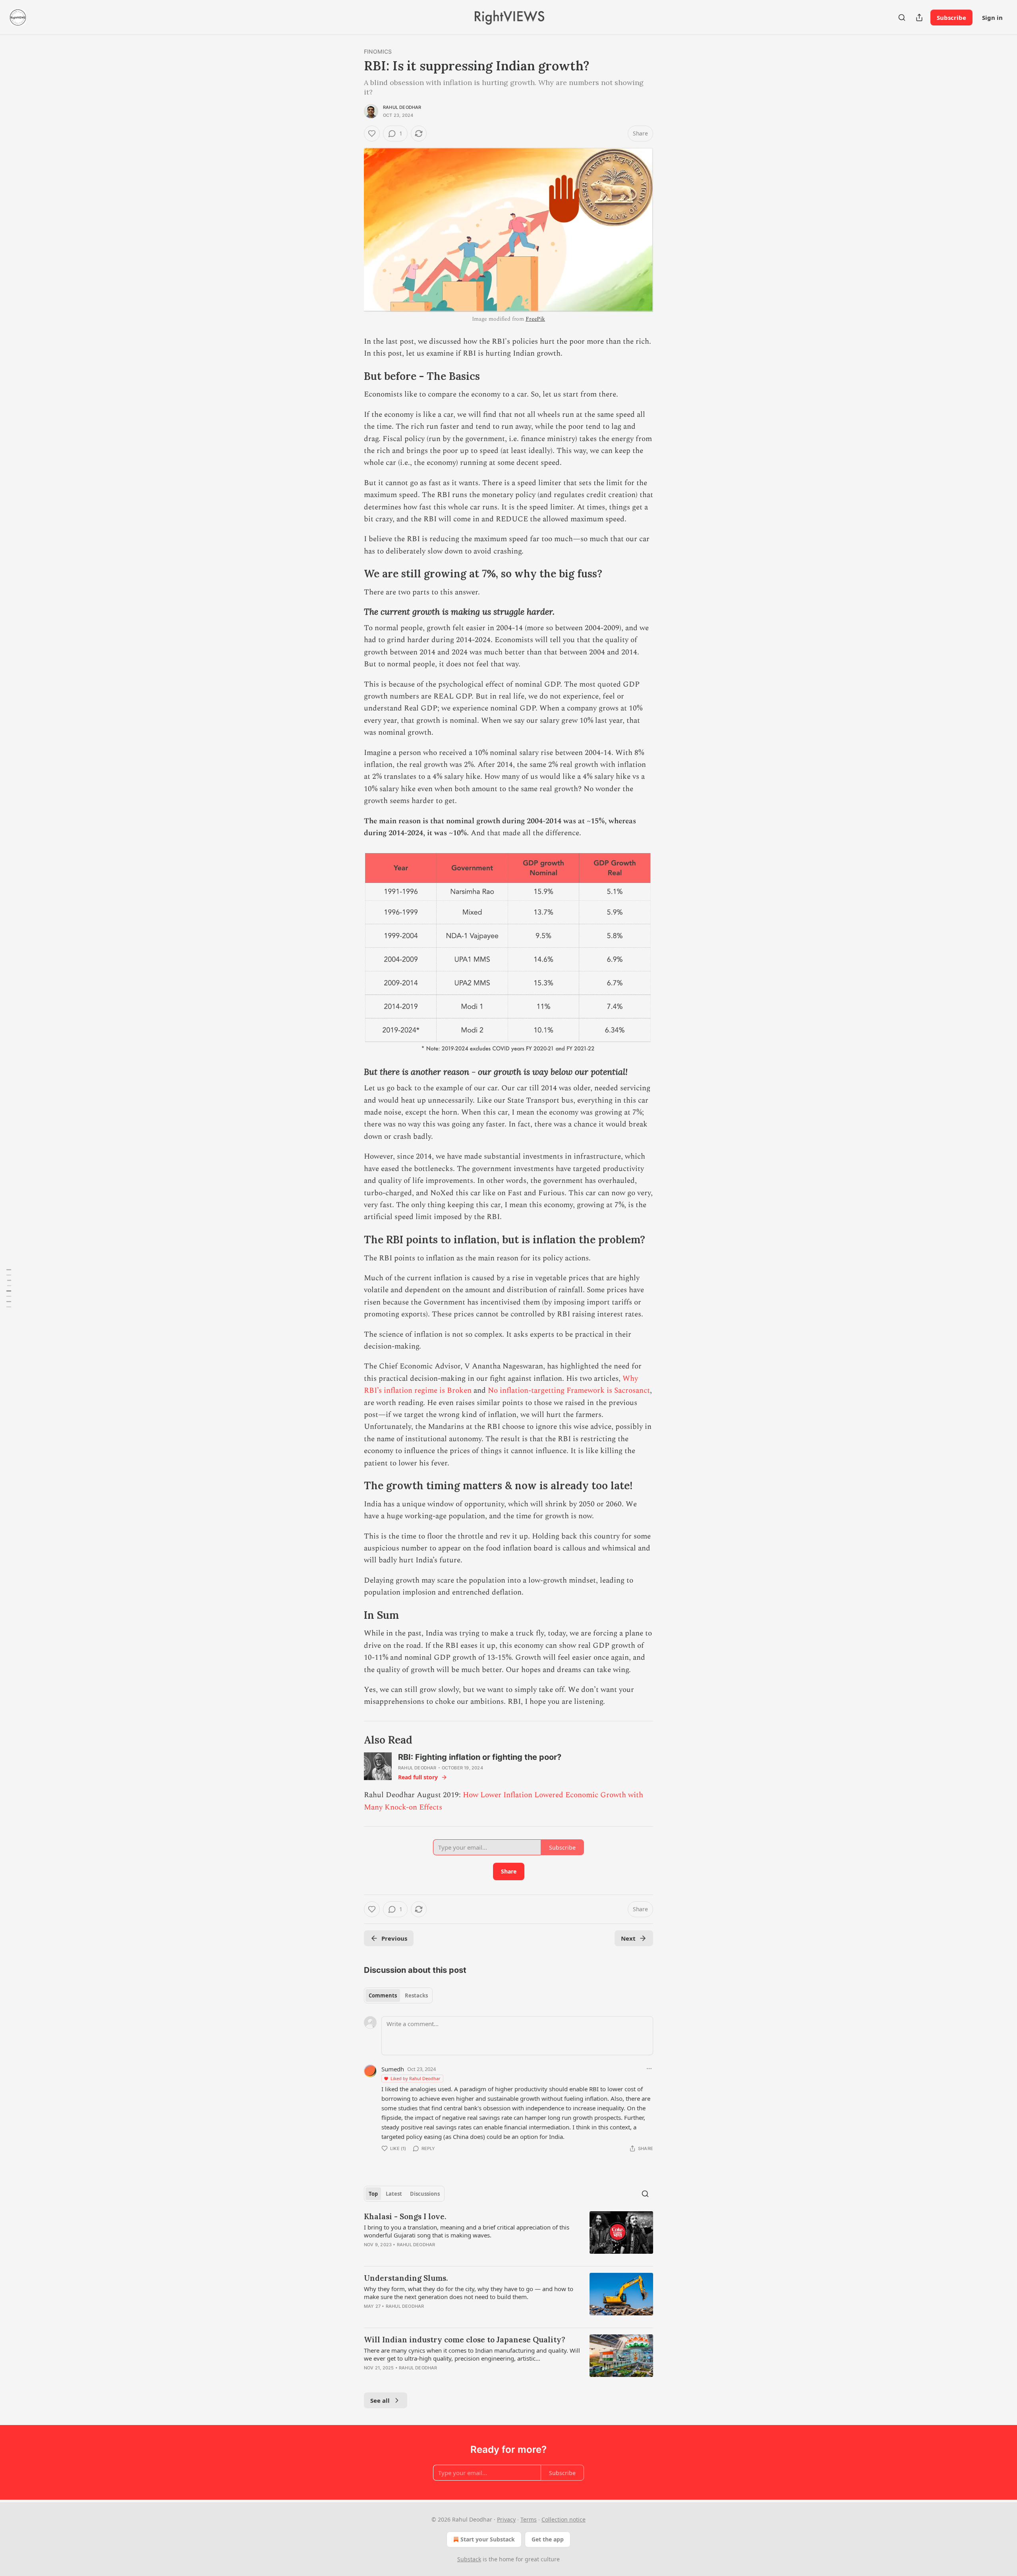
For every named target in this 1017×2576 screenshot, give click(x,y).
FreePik (535, 319)
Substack (469, 2559)
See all (380, 2400)
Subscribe (951, 17)
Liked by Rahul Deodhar (416, 2078)
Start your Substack (488, 2539)
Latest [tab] (394, 2194)
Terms (529, 2519)
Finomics (378, 51)
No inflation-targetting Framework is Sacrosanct (569, 1391)
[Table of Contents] (9, 1288)
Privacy (506, 2519)
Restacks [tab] (416, 1995)
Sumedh (393, 2069)
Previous (394, 1938)
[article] (508, 2235)
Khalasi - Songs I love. (405, 2216)
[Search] (902, 17)
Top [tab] (373, 2194)
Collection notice (564, 2519)
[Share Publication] (919, 17)
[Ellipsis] (649, 2069)
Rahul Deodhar (402, 107)
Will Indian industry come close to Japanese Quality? (465, 2340)
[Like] (372, 134)
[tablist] (398, 1995)
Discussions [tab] (425, 2194)
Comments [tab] (383, 1995)
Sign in (992, 17)
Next (628, 1938)
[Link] (353, 376)
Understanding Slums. (406, 2278)
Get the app (548, 2539)
